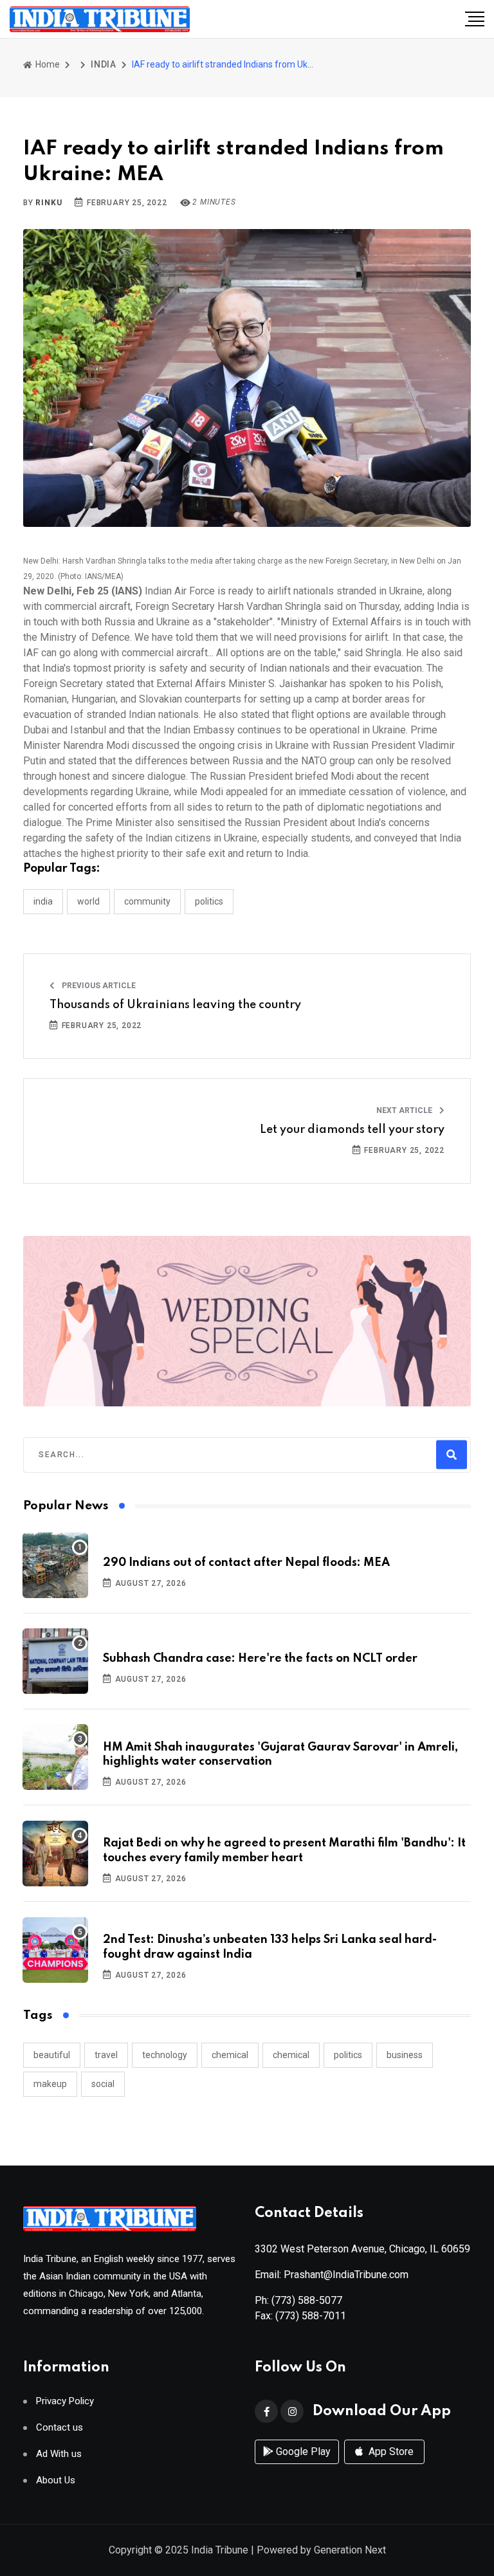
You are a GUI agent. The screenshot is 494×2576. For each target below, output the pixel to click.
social (103, 2084)
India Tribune (220, 2550)
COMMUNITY (147, 901)
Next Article (405, 1110)
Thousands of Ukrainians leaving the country (175, 1005)
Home (47, 64)
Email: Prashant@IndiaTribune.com (332, 2275)
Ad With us (59, 2454)
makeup (50, 2084)
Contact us (59, 2428)
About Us (56, 2480)
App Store (390, 2452)
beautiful (52, 2055)
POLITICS (209, 901)
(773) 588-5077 (307, 2300)
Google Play (302, 2452)
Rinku (49, 203)
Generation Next (350, 2550)
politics (348, 2055)
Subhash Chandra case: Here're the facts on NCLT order (260, 1659)
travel (106, 2055)
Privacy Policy (65, 2401)
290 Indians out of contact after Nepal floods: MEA (246, 1563)
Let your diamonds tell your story (352, 1130)
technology (165, 2055)
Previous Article (98, 986)
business (405, 2055)
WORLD (88, 901)
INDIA (104, 64)
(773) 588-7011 (311, 2316)
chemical (230, 2055)
